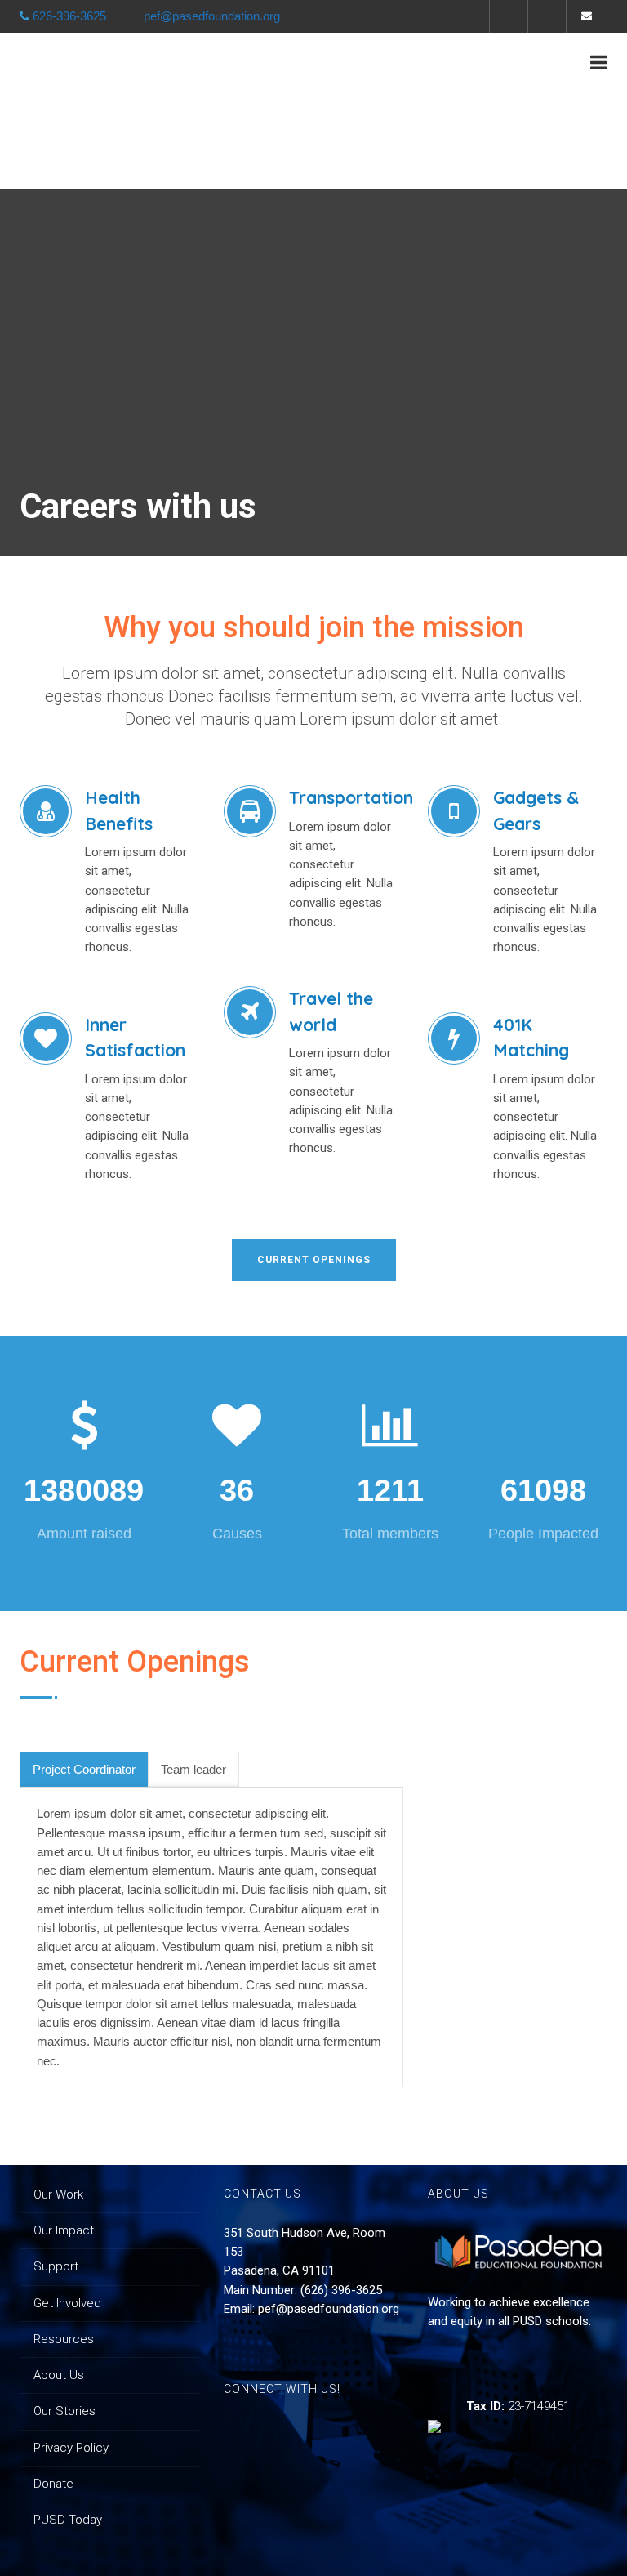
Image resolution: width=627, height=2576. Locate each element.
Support (56, 2266)
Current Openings (314, 1260)
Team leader (193, 1769)
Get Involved (67, 2303)
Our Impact (64, 2230)
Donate (53, 2484)
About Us (59, 2375)
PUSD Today (68, 2520)
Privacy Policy (71, 2448)
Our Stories (64, 2411)
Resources (64, 2339)
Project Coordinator (84, 1769)
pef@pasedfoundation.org (329, 2309)
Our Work (58, 2194)
